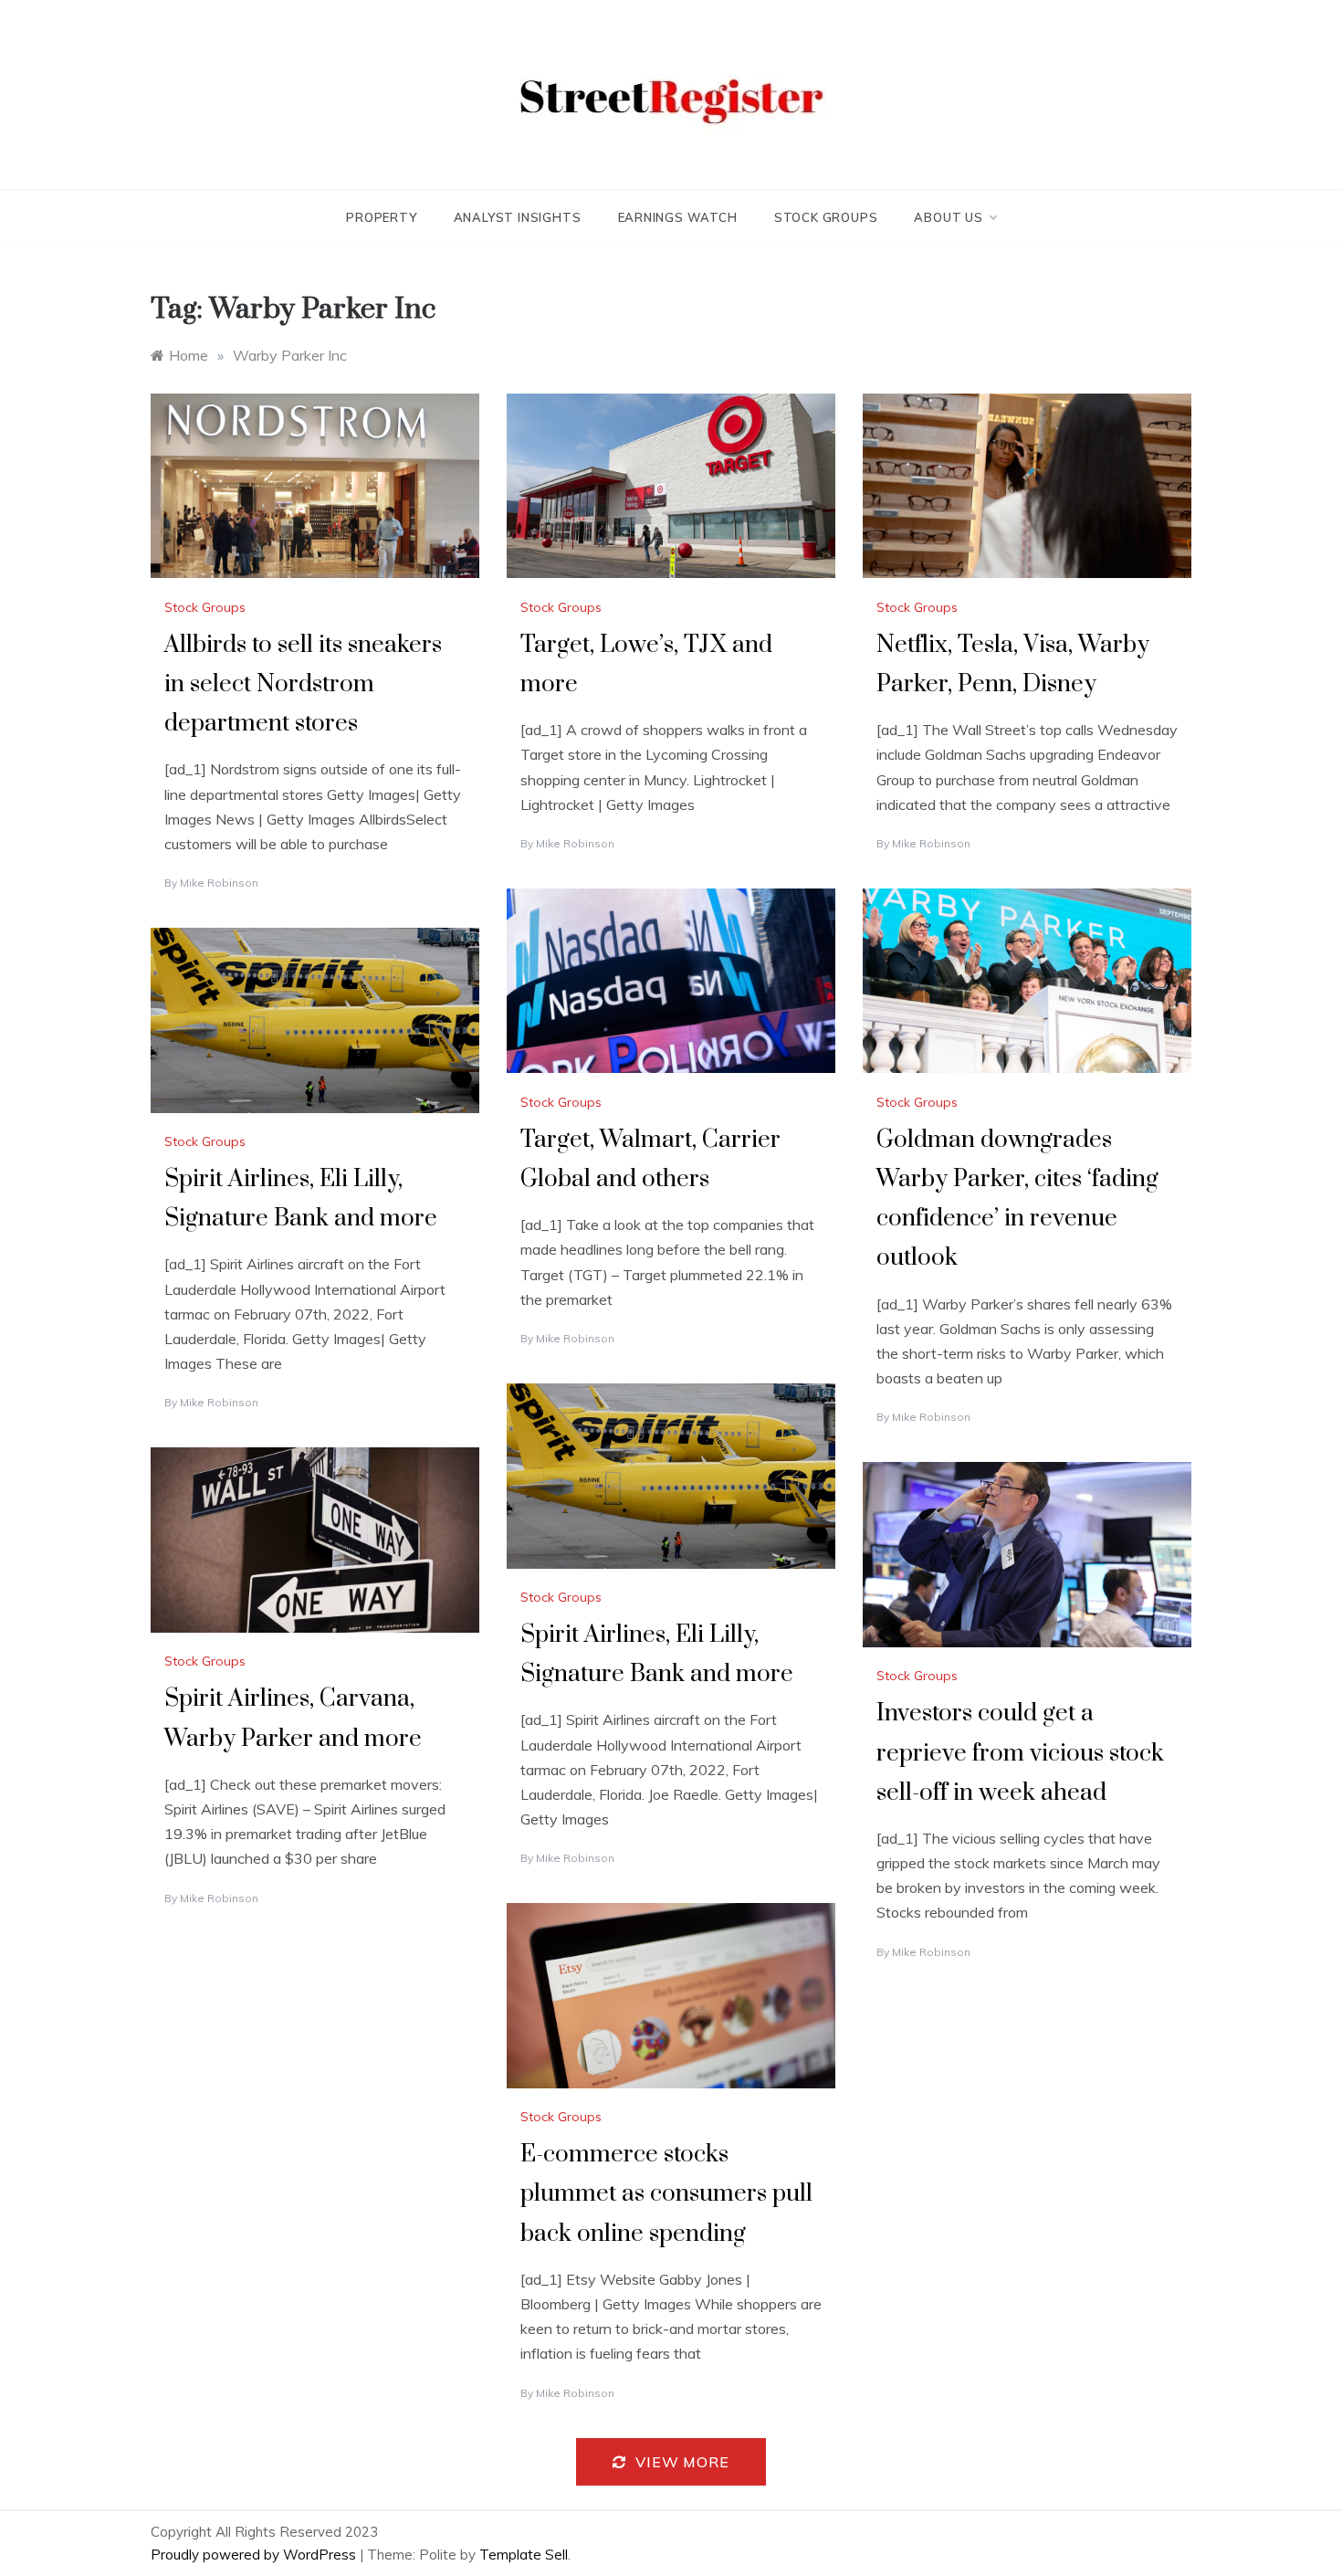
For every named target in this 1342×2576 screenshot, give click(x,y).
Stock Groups (826, 217)
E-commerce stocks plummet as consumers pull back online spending (666, 2194)
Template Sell (524, 2555)
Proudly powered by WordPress (255, 2555)
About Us (948, 217)
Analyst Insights (518, 217)
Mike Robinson (219, 883)
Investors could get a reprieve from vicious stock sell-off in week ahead (1020, 1753)
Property (381, 217)
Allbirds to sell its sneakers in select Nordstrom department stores (303, 684)
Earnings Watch (678, 217)
